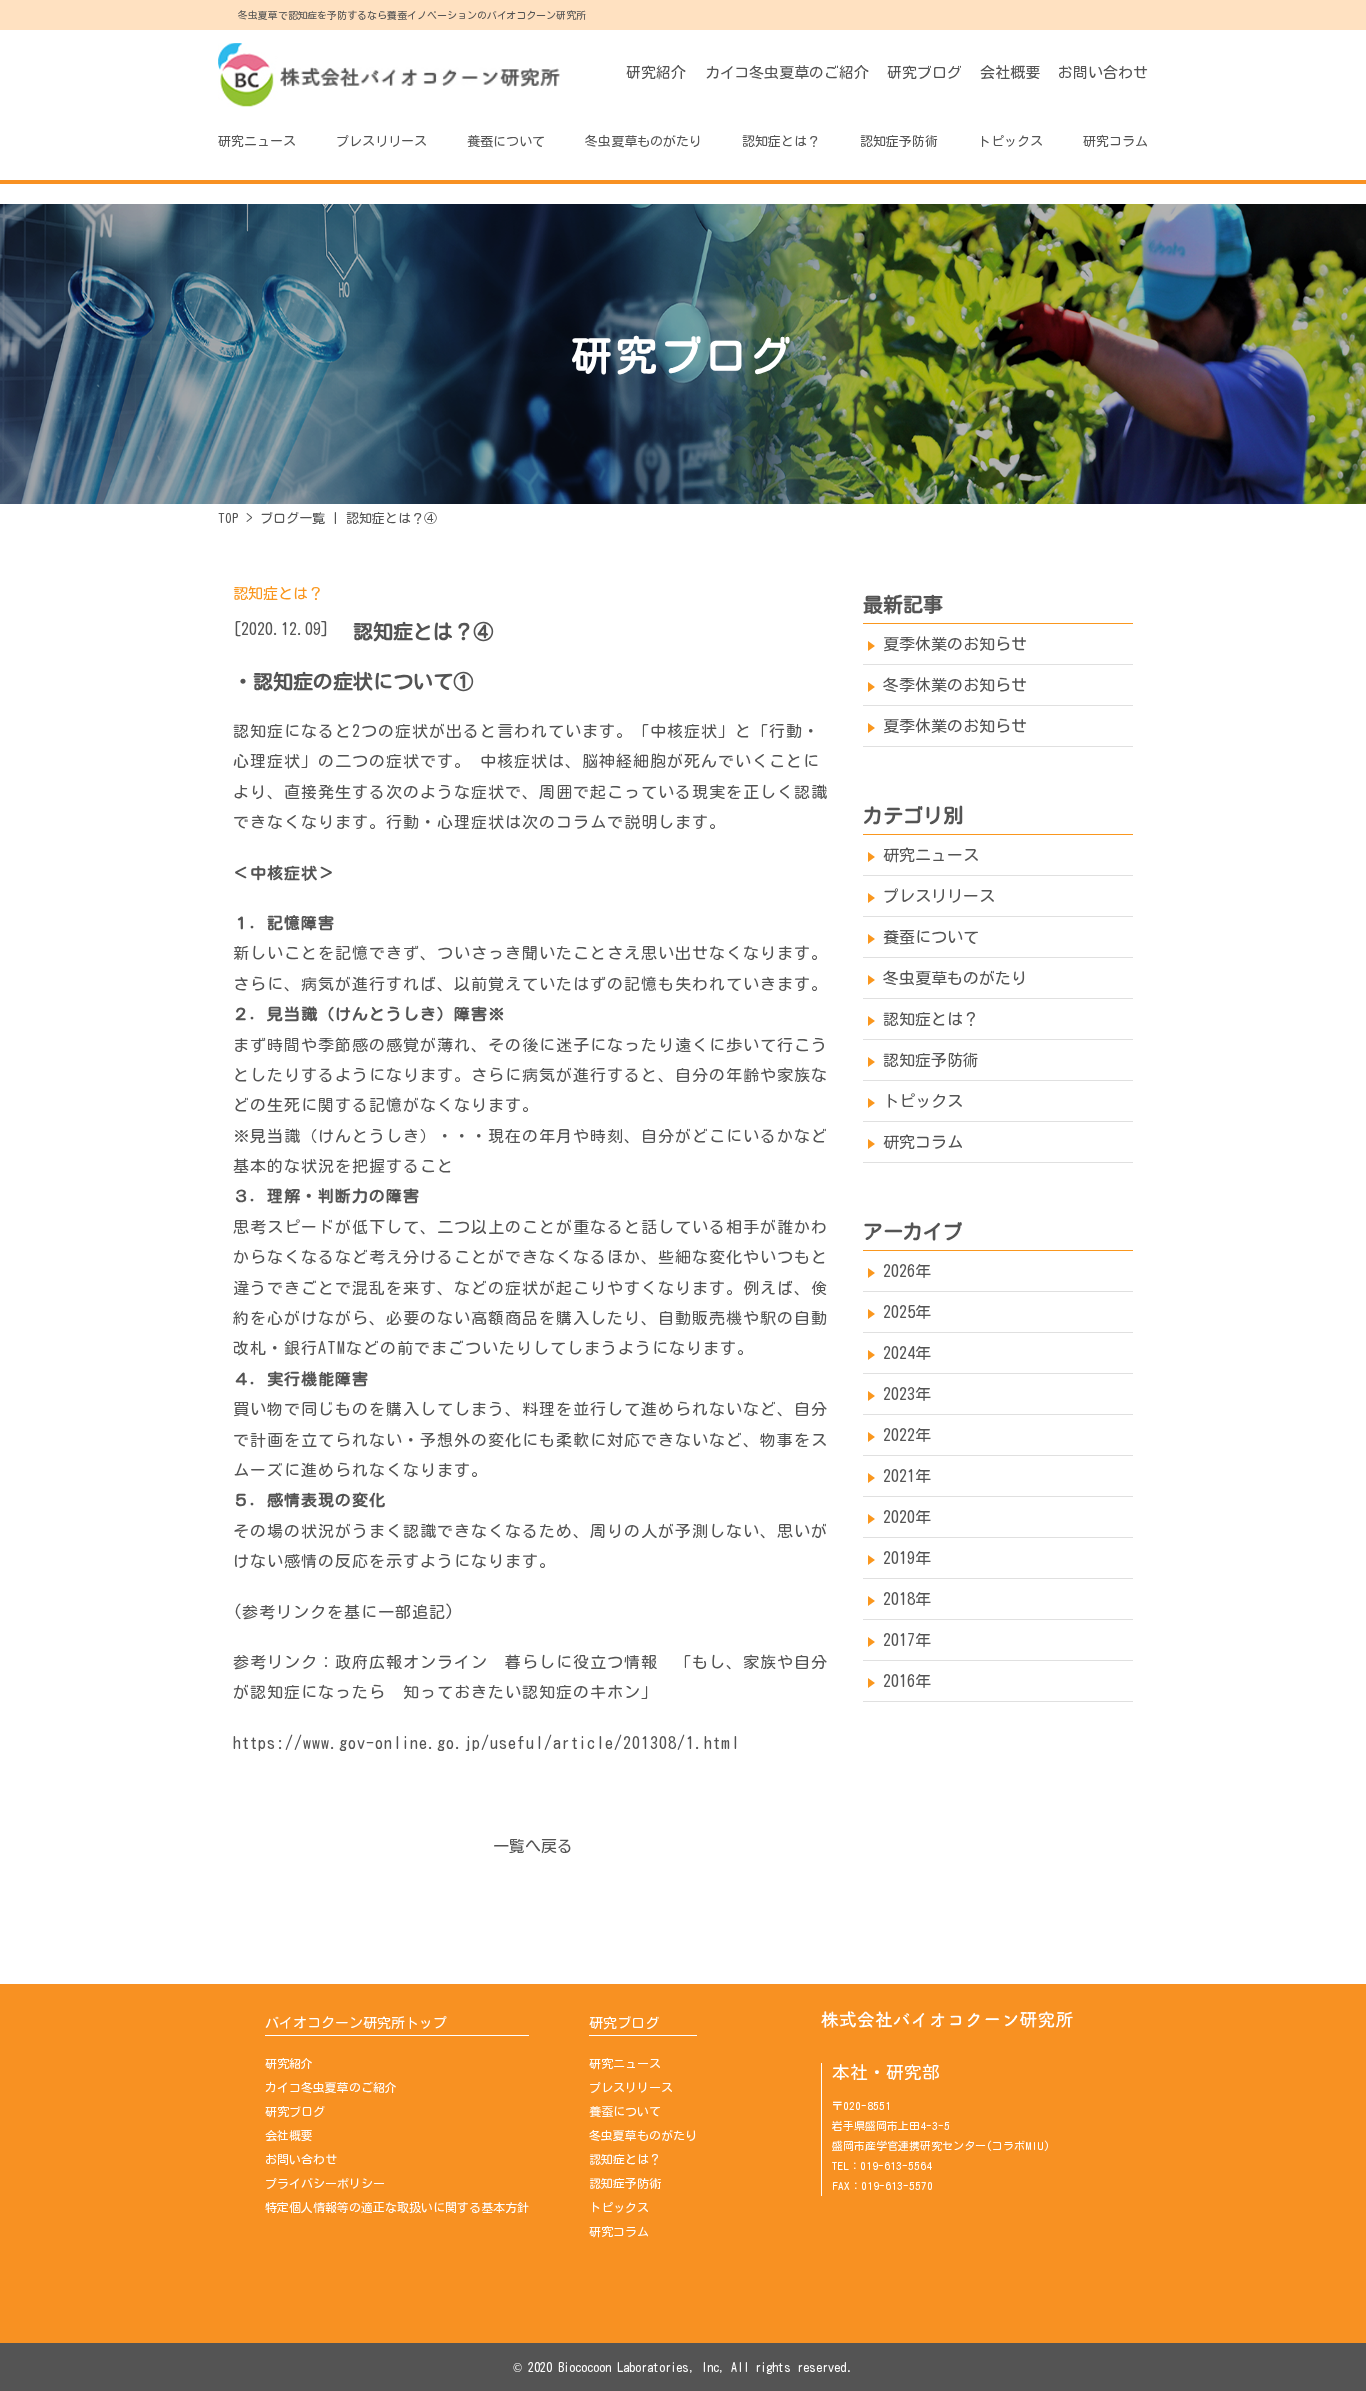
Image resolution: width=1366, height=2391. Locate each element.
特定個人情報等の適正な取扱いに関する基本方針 (397, 2207)
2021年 (907, 1476)
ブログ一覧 (292, 518)
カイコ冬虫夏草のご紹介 (787, 72)
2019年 (907, 1558)
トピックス (1010, 141)
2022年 (907, 1435)
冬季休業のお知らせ (955, 685)
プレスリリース (381, 141)
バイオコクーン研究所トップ (356, 2023)
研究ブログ (924, 72)
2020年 (907, 1517)
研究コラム (1115, 141)
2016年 (907, 1681)
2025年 (907, 1312)
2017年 (907, 1640)
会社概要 (1010, 72)
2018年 (907, 1599)
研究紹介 (656, 72)
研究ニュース (257, 141)
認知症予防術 (899, 141)
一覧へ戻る (533, 1846)
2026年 (907, 1271)
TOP (228, 518)
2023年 (907, 1394)
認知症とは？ (781, 141)
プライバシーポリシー (325, 2183)
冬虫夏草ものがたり (643, 141)
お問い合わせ (1103, 72)
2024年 (907, 1353)
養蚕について (506, 141)
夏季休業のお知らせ (955, 644)
